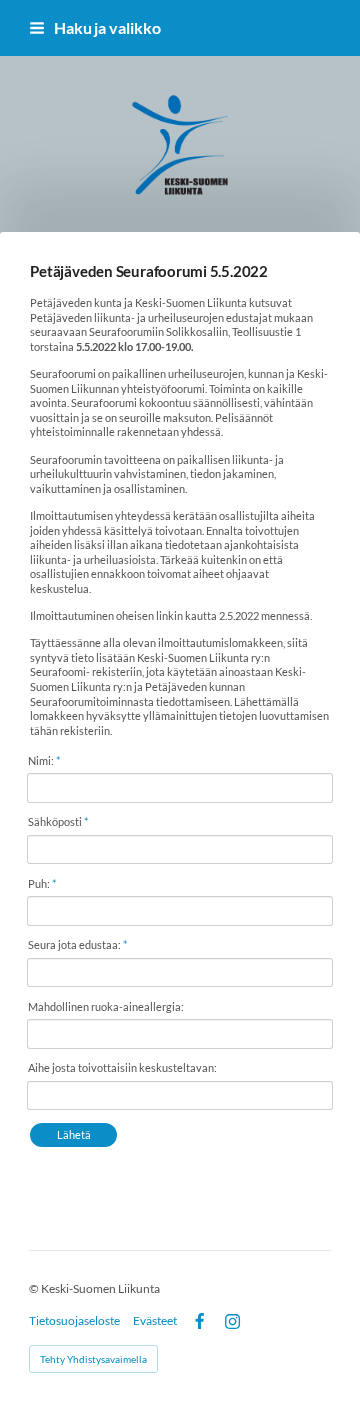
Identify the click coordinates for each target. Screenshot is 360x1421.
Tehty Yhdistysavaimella (93, 1359)
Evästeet (155, 1321)
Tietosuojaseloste (74, 1321)
